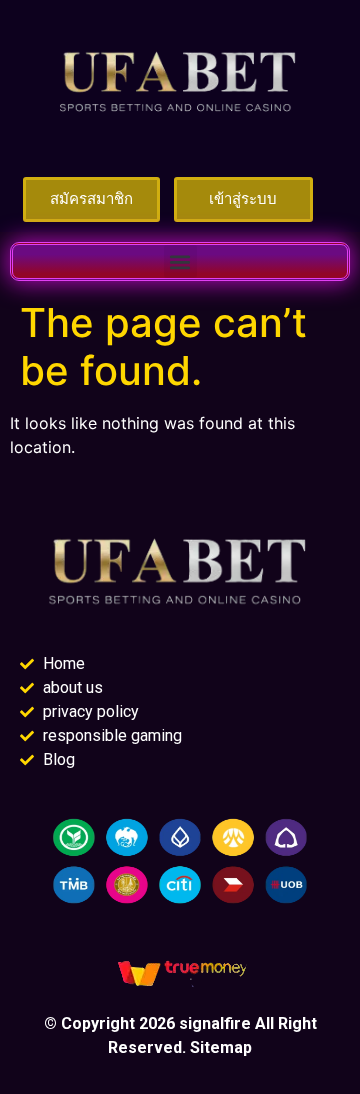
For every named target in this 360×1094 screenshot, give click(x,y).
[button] (180, 261)
